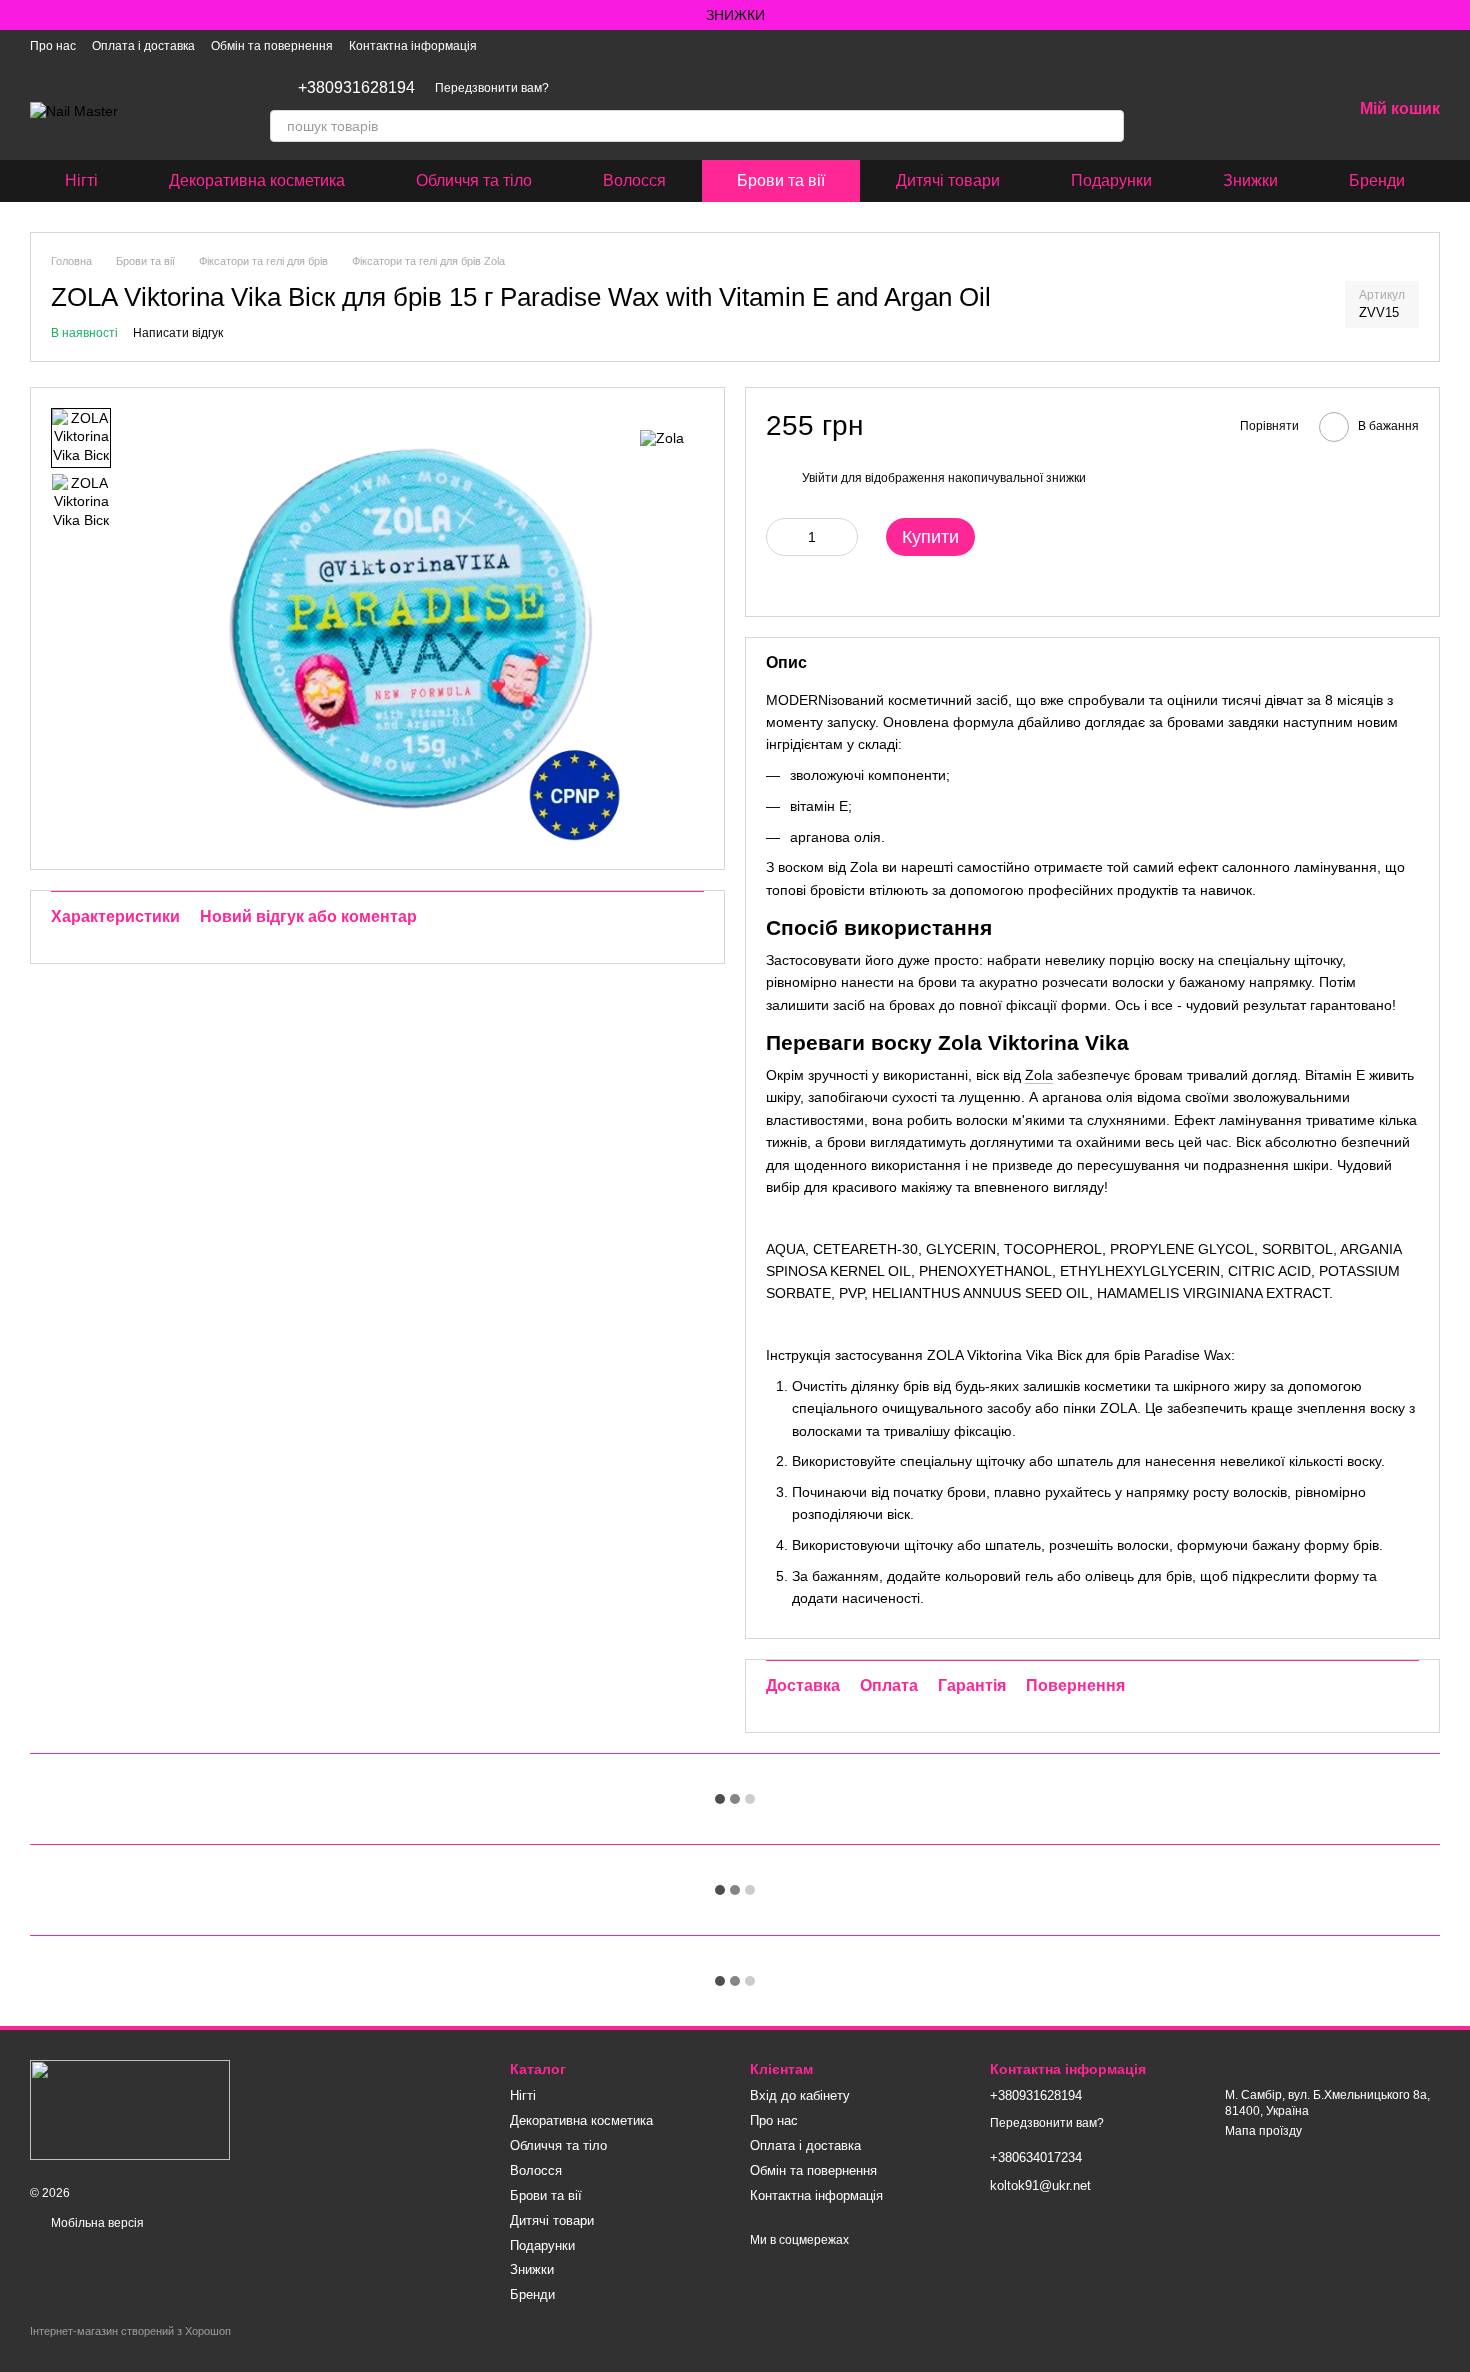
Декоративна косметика (257, 180)
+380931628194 (356, 88)
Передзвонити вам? (492, 88)
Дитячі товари (948, 180)
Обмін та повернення (272, 46)
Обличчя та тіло (474, 180)
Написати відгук (178, 333)
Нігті (81, 180)
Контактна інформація (413, 46)
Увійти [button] (820, 478)
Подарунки (1111, 180)
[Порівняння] (1232, 110)
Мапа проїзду (1263, 2131)
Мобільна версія (96, 2223)
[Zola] (662, 437)
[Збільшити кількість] (843, 537)
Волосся (634, 180)
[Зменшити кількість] (781, 537)
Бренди (1377, 180)
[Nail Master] (130, 2109)
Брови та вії (781, 180)
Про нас (53, 46)
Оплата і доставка (143, 46)
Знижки (1250, 180)
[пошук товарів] (1108, 126)
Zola (1039, 1075)
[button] (1454, 15)
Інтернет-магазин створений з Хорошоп (130, 2331)
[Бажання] (1284, 110)
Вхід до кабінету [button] (800, 2095)
